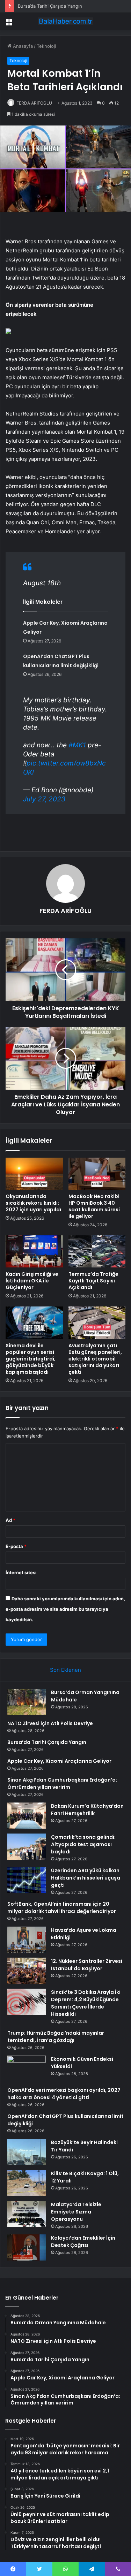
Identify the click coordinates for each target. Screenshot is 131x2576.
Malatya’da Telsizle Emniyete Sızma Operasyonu (76, 2212)
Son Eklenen (65, 1670)
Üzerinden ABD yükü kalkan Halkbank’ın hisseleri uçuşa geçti (86, 1878)
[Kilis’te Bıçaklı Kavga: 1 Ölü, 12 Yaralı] (27, 2183)
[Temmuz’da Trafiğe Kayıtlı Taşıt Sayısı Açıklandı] (97, 1251)
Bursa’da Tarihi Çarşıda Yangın (50, 6)
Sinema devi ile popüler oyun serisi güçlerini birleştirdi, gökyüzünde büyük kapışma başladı (31, 1359)
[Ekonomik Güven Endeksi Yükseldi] (27, 2069)
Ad (10, 1520)
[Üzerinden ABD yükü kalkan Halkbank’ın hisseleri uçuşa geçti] (27, 1880)
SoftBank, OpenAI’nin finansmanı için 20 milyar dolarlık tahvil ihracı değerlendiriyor (62, 1908)
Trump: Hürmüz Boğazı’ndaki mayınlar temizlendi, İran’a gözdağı (56, 2037)
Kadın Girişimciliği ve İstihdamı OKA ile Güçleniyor (32, 1281)
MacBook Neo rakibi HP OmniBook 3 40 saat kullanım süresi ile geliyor (94, 1206)
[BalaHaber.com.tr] (66, 21)
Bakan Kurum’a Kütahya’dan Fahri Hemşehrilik (87, 1810)
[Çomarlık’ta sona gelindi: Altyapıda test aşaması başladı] (27, 1847)
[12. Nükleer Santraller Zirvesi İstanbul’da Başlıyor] (27, 1971)
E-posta (16, 1546)
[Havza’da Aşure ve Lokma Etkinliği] (27, 1940)
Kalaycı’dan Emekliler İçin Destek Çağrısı (83, 2242)
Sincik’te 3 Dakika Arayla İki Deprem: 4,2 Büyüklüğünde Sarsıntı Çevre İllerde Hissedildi (86, 2003)
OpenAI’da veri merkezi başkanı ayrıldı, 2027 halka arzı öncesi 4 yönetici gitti (64, 2094)
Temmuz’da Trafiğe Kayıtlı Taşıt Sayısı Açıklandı (93, 1281)
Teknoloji (46, 46)
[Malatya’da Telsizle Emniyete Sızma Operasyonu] (27, 2214)
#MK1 (77, 745)
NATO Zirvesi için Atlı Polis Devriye (50, 1723)
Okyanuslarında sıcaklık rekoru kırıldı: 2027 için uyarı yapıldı (33, 1203)
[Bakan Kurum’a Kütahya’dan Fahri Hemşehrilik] (27, 1816)
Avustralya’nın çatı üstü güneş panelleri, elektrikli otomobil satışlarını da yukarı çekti (95, 1359)
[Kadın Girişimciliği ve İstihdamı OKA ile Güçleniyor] (34, 1251)
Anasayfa (22, 46)
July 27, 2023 (44, 799)
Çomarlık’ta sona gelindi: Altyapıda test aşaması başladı (83, 1844)
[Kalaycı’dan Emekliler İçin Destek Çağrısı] (27, 2247)
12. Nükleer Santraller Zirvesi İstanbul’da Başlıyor (87, 1965)
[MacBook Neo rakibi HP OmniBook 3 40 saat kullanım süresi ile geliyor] (97, 1174)
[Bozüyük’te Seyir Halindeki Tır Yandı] (27, 2152)
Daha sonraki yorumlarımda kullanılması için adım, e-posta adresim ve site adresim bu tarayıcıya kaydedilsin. (65, 1609)
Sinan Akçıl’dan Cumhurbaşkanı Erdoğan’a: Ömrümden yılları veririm (62, 1784)
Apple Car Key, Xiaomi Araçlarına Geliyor (59, 1761)
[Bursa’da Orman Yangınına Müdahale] (27, 1702)
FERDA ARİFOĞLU (34, 103)
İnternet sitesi (21, 1572)
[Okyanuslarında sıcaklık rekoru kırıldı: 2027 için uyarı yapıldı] (34, 1174)
